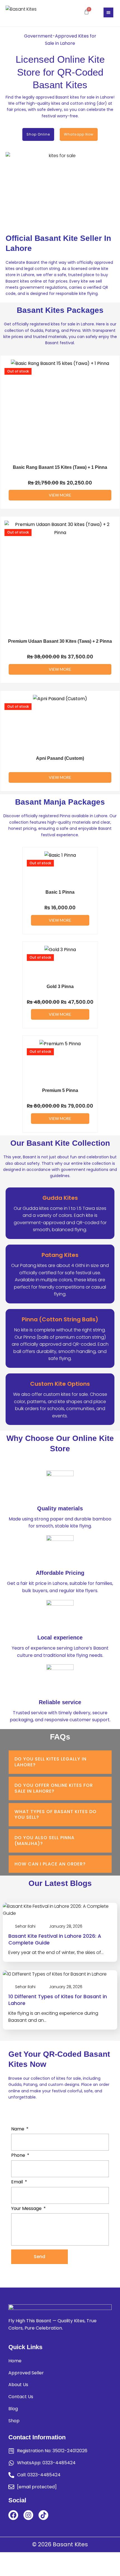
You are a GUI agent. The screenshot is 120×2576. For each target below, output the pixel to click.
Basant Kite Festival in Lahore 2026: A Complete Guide (55, 1939)
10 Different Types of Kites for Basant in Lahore (58, 2000)
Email (17, 2182)
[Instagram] (28, 2515)
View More (60, 495)
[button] (108, 12)
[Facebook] (13, 2515)
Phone (18, 2155)
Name (18, 2129)
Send (39, 2257)
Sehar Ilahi (25, 1926)
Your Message (26, 2208)
